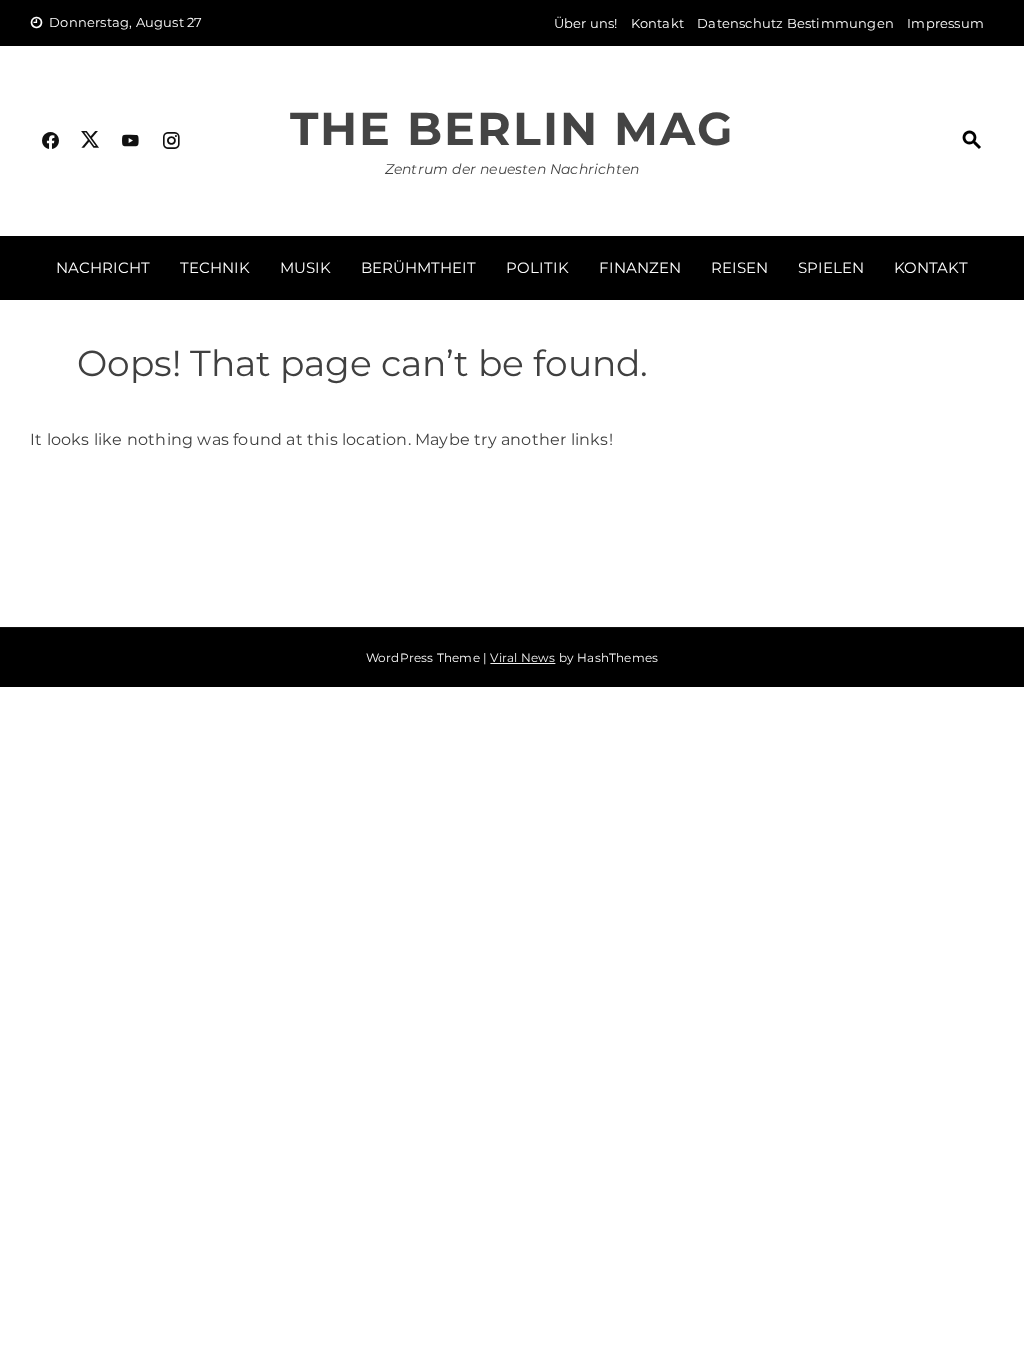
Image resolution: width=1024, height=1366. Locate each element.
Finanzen (640, 267)
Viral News (522, 657)
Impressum (945, 23)
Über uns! (586, 23)
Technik (215, 267)
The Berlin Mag (512, 128)
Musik (305, 267)
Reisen (739, 267)
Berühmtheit (418, 267)
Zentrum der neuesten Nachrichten (512, 169)
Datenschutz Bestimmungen (795, 23)
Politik (537, 267)
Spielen (831, 267)
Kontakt (657, 23)
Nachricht (103, 267)
